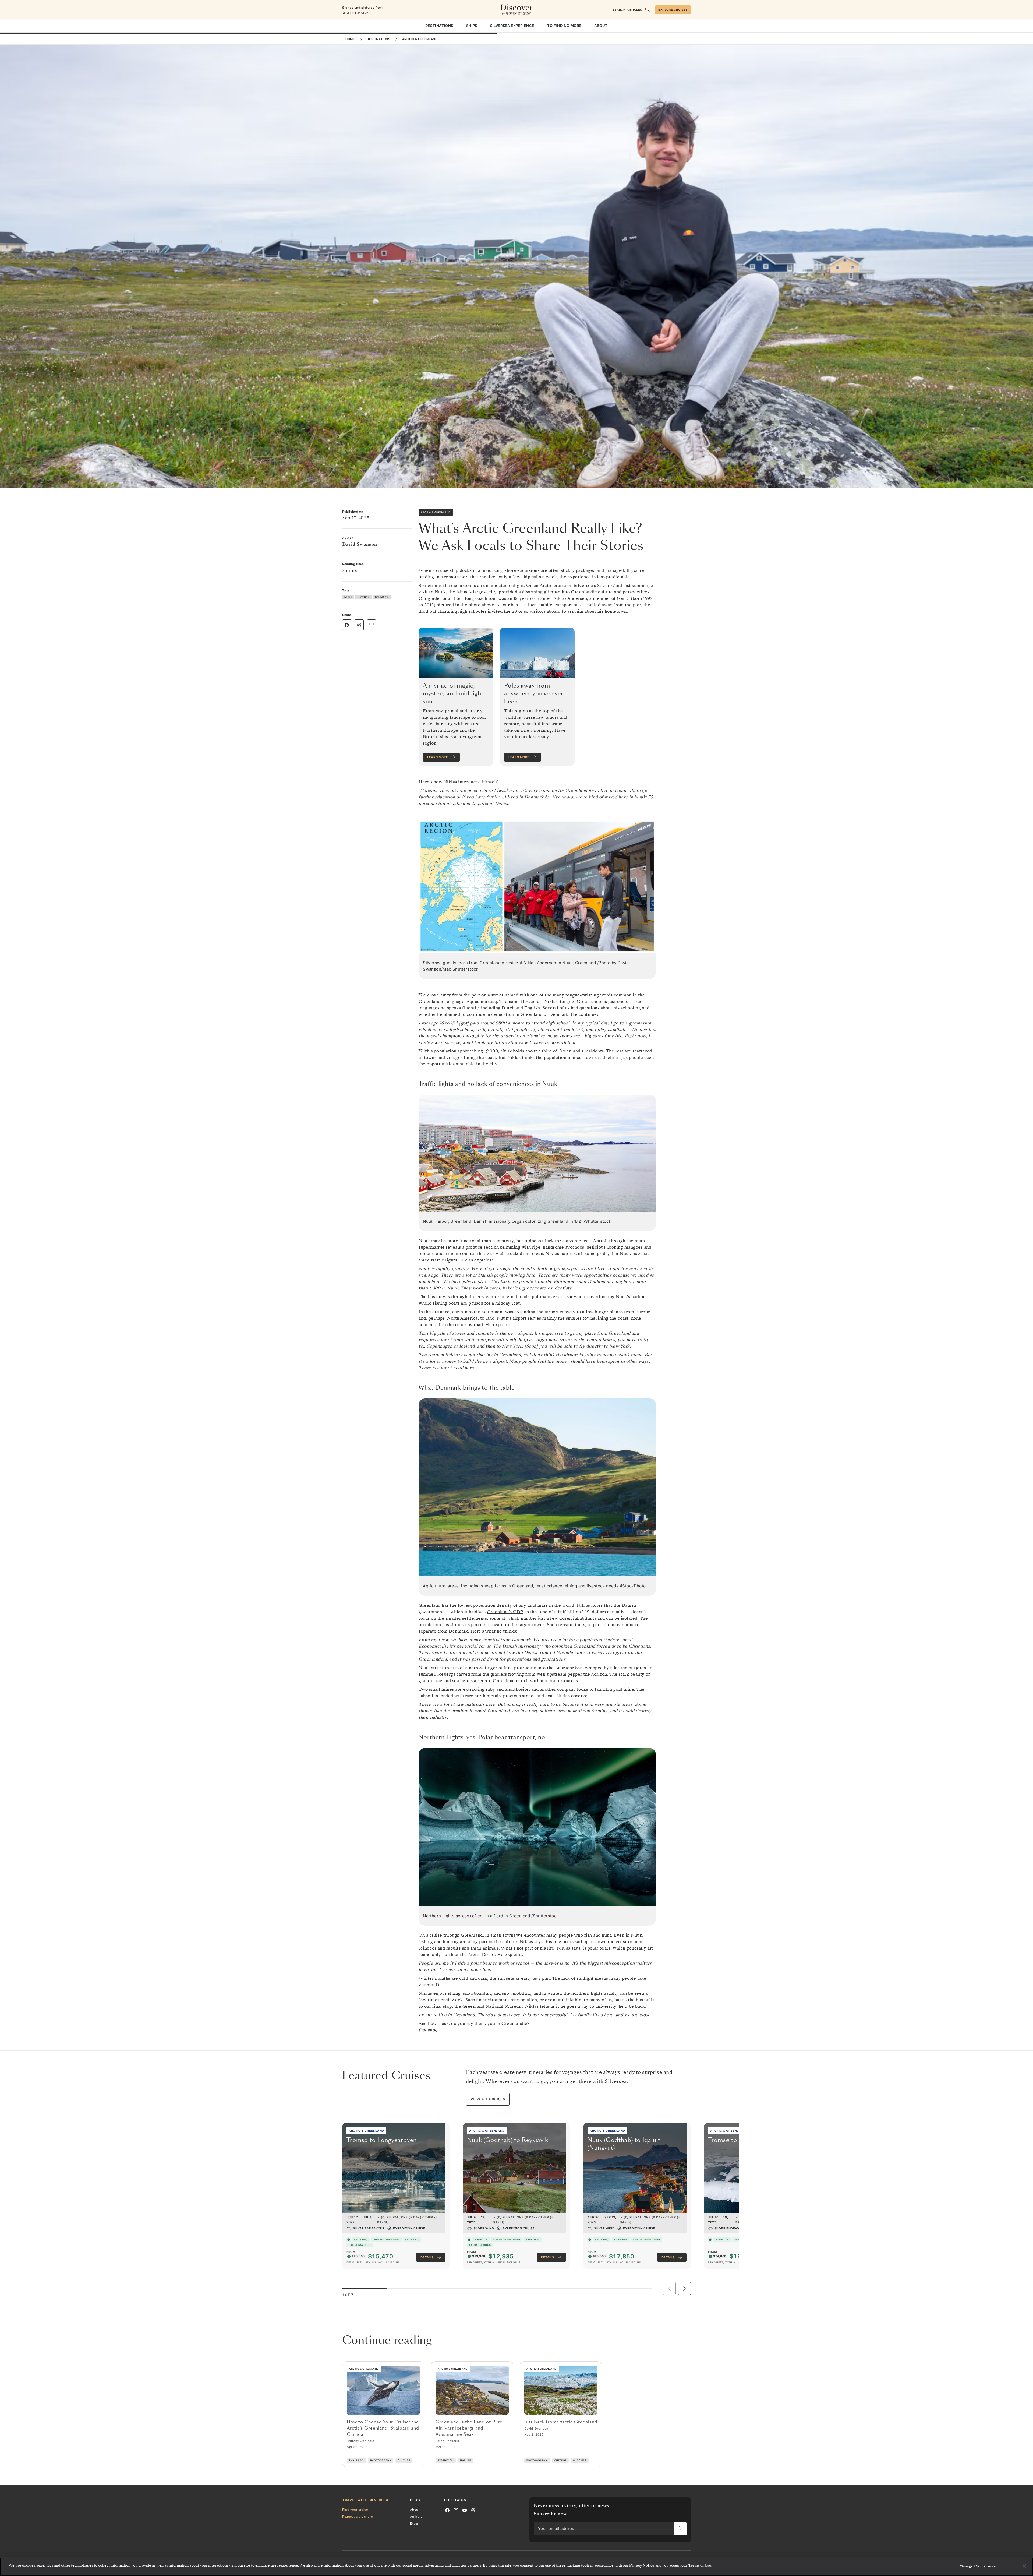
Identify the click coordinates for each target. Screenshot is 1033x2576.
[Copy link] (372, 624)
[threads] (473, 2510)
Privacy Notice (642, 2565)
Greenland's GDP (505, 1612)
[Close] (1024, 2566)
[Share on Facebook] (347, 625)
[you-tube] (465, 2510)
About (415, 2509)
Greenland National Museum (493, 2006)
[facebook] (447, 2510)
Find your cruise (355, 2509)
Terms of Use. (700, 2565)
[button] (684, 2288)
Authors (416, 2517)
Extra (414, 2524)
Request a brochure (358, 2517)
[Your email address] (680, 2529)
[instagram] (456, 2510)
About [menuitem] (601, 26)
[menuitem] (439, 26)
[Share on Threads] (359, 625)
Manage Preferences (977, 2566)
